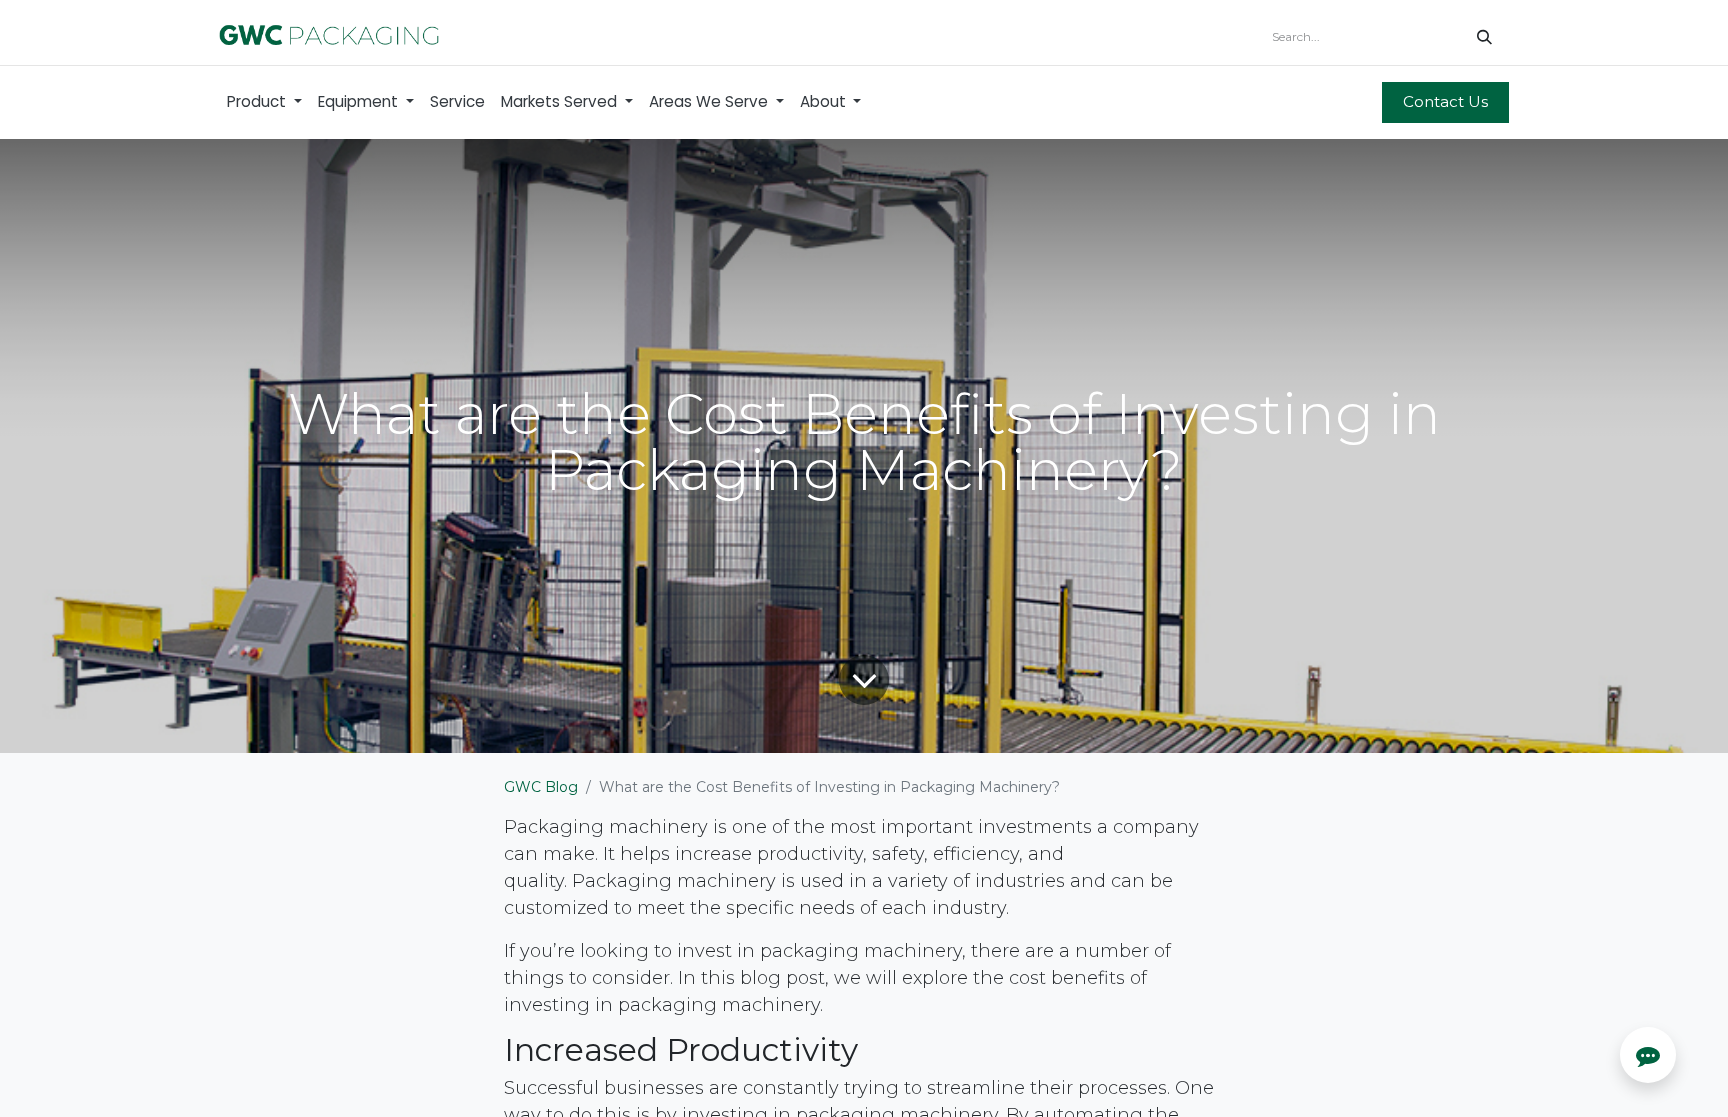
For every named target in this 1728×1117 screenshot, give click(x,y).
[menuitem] (264, 102)
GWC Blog (541, 787)
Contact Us (1445, 101)
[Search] (1484, 36)
